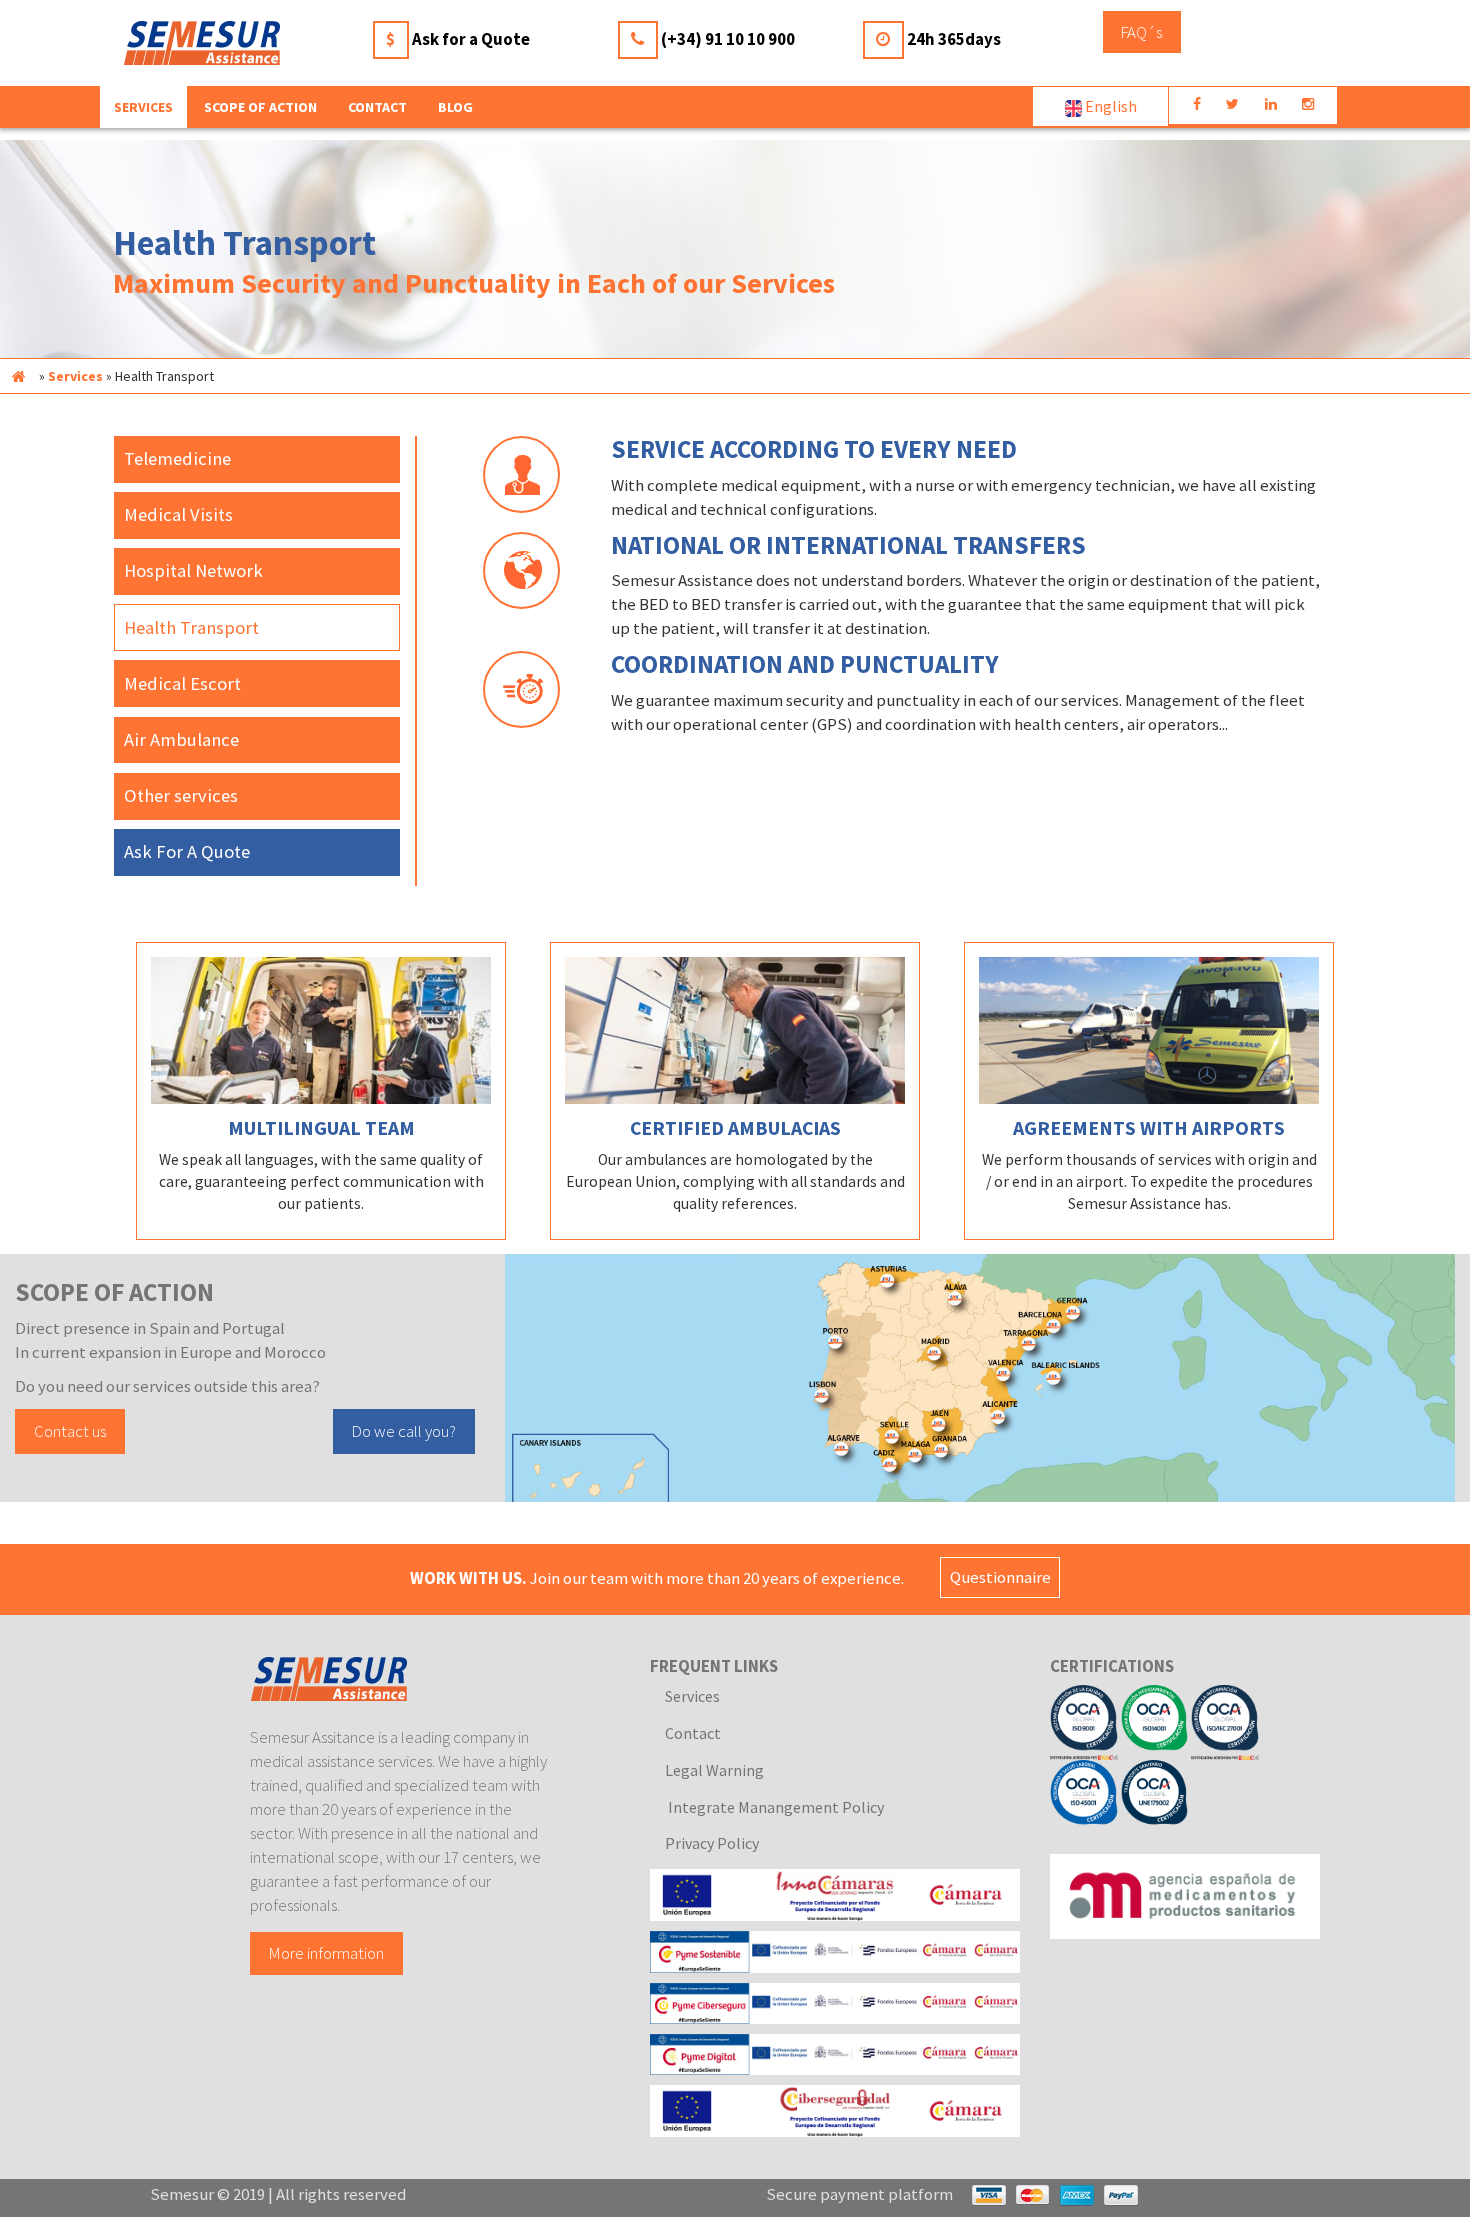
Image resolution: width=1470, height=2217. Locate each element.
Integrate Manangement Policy (774, 1807)
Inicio (18, 376)
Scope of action (260, 107)
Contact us (70, 1431)
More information (326, 1954)
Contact (377, 107)
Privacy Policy (712, 1843)
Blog (455, 107)
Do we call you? (404, 1431)
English (1109, 106)
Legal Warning (714, 1770)
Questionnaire (1000, 1578)
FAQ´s (1141, 32)
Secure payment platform (859, 2194)
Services (75, 376)
